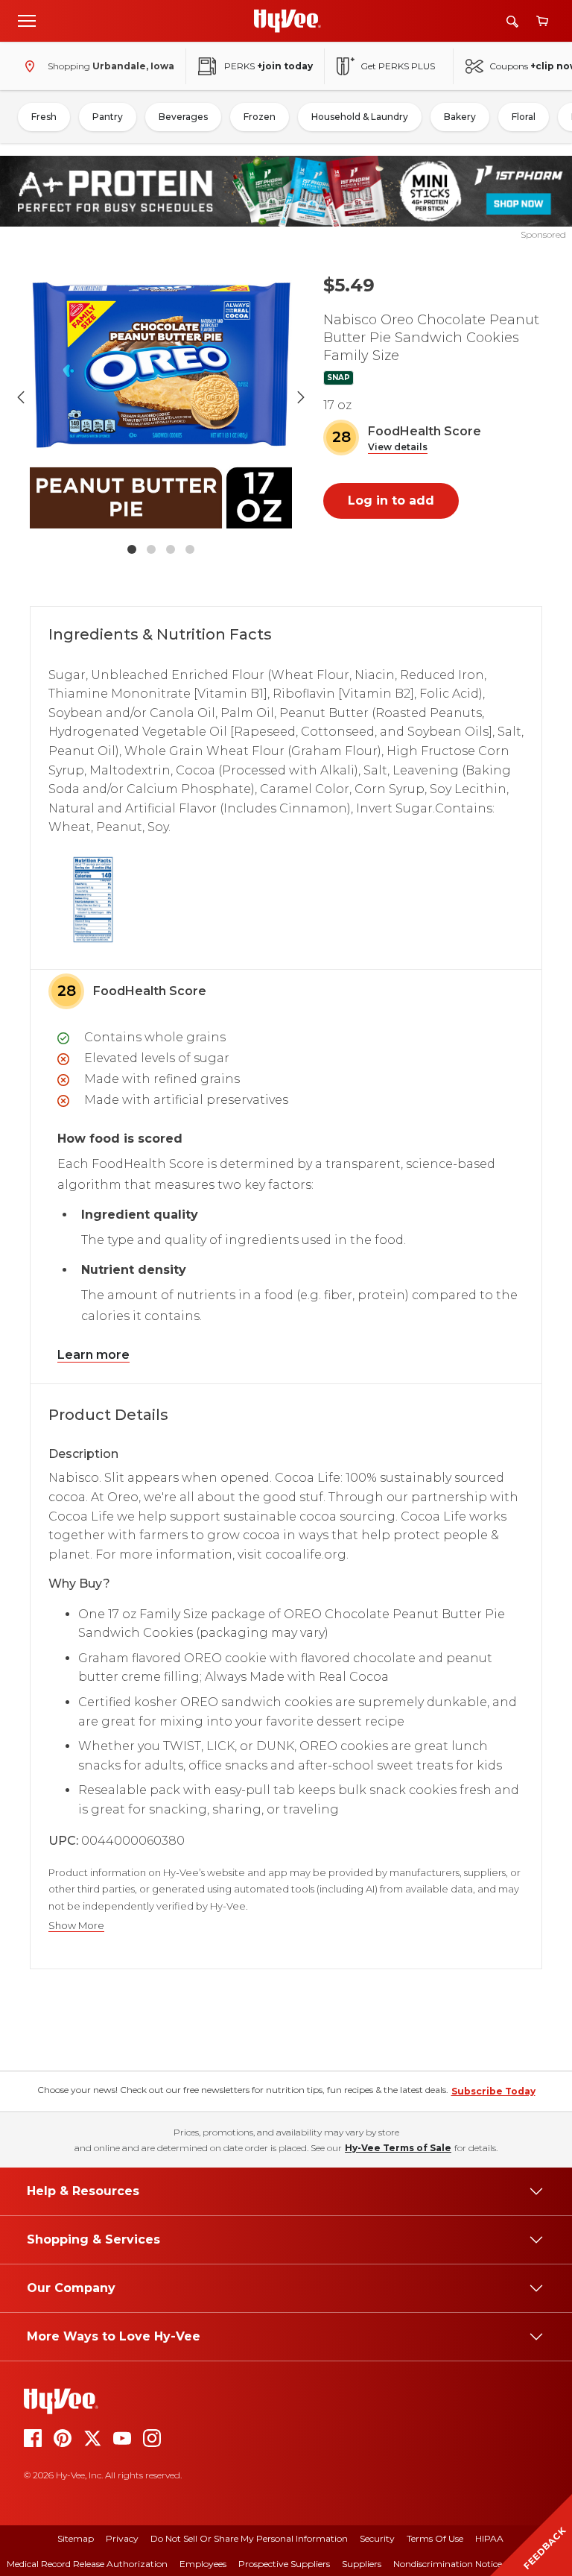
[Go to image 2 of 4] (151, 549)
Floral (524, 117)
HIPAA (489, 2538)
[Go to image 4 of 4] (190, 549)
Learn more (93, 1355)
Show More (76, 1926)
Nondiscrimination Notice (448, 2564)
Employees (203, 2564)
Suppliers (362, 2564)
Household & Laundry (360, 117)
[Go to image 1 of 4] (132, 549)
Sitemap (76, 2538)
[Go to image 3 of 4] (171, 549)
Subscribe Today (493, 2091)
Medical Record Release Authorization (87, 2564)
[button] (398, 448)
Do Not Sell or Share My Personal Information (249, 2538)
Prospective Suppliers (284, 2564)
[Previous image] (21, 397)
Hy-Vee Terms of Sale (398, 2148)
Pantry (108, 117)
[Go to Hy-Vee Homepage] (287, 21)
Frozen (260, 117)
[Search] (512, 21)
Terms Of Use (435, 2538)
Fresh (44, 117)
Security (377, 2538)
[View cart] (542, 21)
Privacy (122, 2538)
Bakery (460, 117)
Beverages (183, 117)
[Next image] (301, 397)
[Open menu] (27, 20)
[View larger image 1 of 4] (161, 397)
